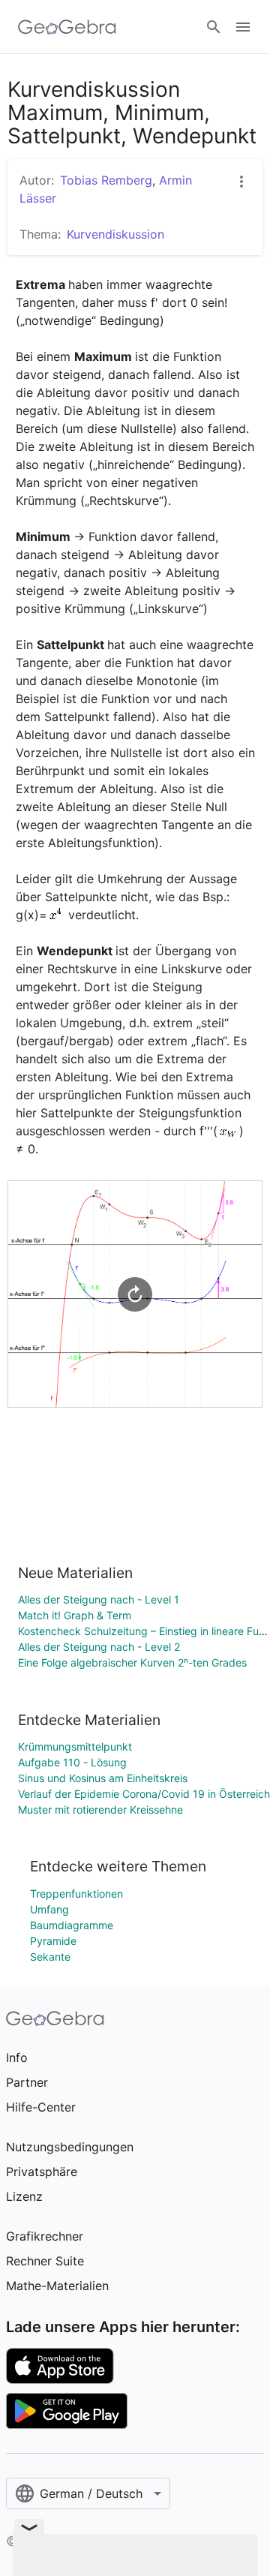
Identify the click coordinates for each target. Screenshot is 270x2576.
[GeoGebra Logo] (67, 27)
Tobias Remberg (106, 180)
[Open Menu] (243, 27)
